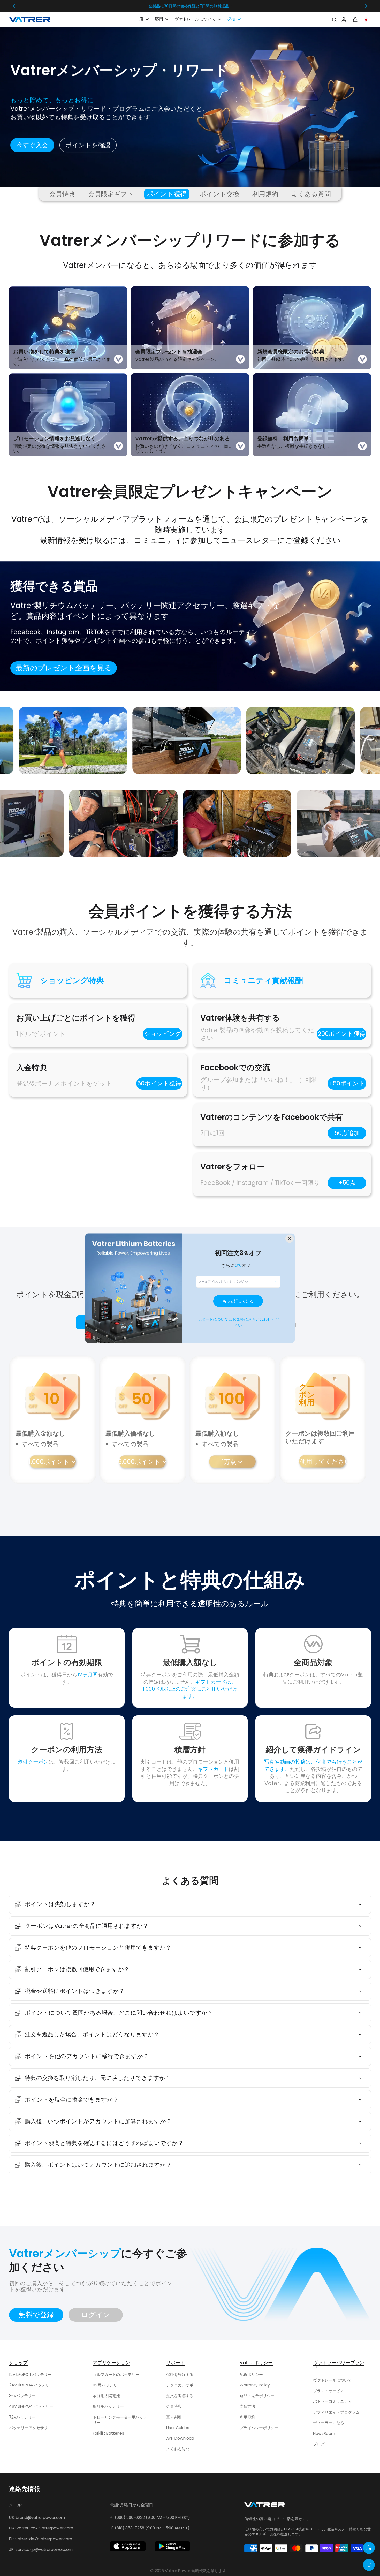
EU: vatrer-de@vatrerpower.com (41, 2539)
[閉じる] (290, 1238)
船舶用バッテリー (108, 2406)
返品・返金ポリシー (257, 2396)
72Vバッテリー (22, 2417)
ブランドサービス (329, 2391)
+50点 (347, 1183)
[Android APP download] (172, 2546)
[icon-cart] (355, 19)
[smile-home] (369, 2548)
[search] (334, 19)
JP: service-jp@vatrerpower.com (41, 2549)
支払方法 (247, 2406)
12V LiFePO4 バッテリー (30, 2374)
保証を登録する (180, 2374)
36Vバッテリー (22, 2396)
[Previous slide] (14, 6)
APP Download (180, 2438)
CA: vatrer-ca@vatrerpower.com (41, 2528)
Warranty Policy (255, 2385)
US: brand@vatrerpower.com (37, 2517)
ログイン (96, 2315)
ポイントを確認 (88, 145)
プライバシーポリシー (259, 2428)
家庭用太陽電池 (106, 2396)
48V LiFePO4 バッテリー (31, 2406)
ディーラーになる (329, 2423)
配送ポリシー (251, 2374)
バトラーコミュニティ (332, 2401)
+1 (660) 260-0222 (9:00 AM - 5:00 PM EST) (150, 2517)
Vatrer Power (178, 2571)
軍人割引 (174, 2417)
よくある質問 (178, 2449)
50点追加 (347, 1133)
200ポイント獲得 (342, 1034)
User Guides (178, 2428)
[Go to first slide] (366, 6)
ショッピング (163, 1034)
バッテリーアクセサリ (28, 2428)
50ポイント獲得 (159, 1083)
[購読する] (274, 1282)
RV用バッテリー (107, 2385)
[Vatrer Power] (265, 2506)
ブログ (319, 2444)
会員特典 (174, 2406)
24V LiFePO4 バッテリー (31, 2385)
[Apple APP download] (128, 2546)
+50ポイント (347, 1083)
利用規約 (247, 2417)
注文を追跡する (180, 2396)
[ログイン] (344, 19)
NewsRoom (324, 2433)
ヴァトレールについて (332, 2380)
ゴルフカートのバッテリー (116, 2374)
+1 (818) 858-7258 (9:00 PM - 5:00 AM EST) (150, 2528)
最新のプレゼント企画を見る (64, 668)
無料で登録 (36, 2315)
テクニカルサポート (184, 2385)
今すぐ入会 (32, 145)
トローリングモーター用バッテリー (120, 2420)
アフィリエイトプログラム (336, 2412)
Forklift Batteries (108, 2433)
